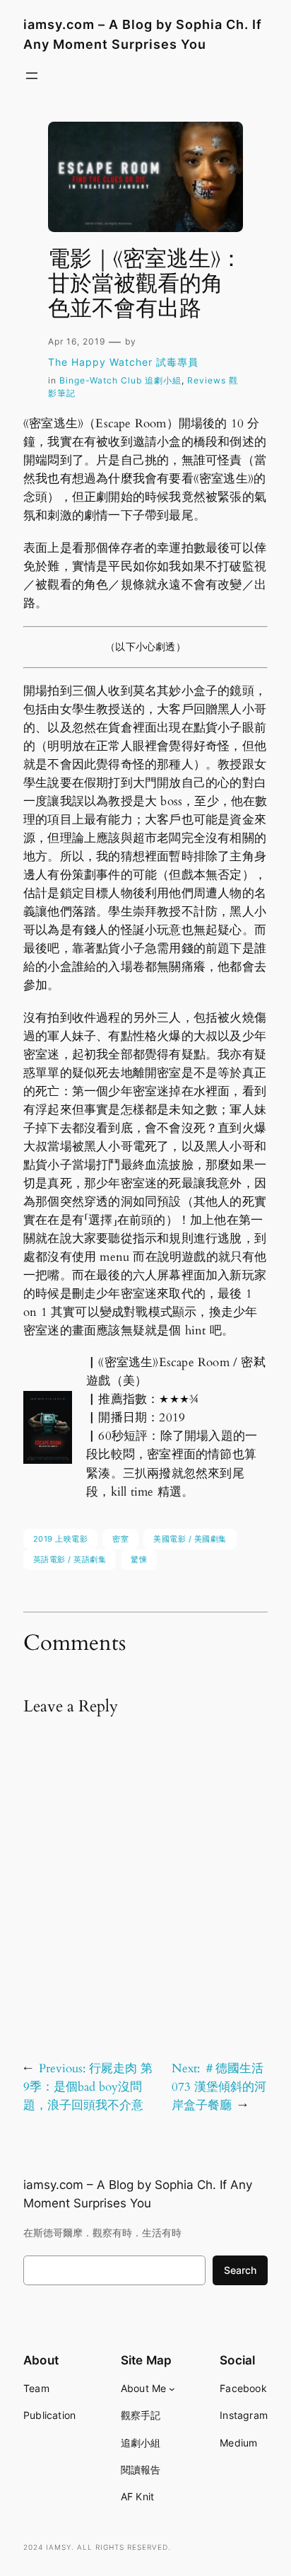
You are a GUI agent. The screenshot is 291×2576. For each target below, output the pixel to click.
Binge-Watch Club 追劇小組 (120, 380)
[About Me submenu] (172, 2389)
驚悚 (139, 1559)
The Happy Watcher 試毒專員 (123, 362)
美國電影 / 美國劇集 (190, 1539)
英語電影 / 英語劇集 (70, 1559)
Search (240, 2270)
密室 (120, 1539)
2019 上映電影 (61, 1539)
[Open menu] (32, 76)
